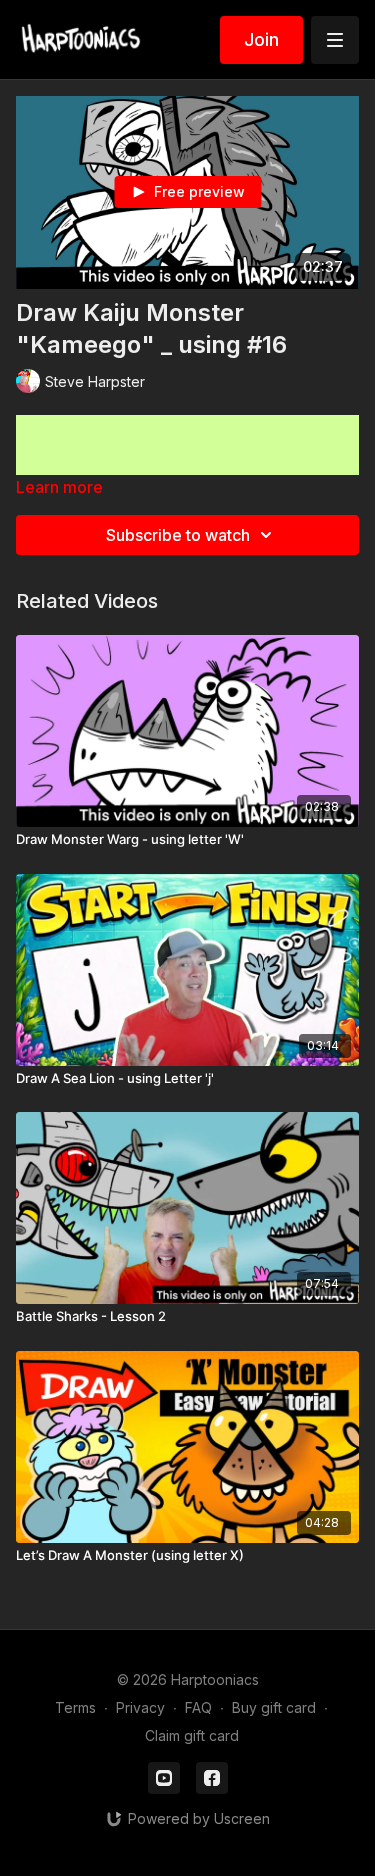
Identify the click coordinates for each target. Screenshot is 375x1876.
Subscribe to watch (178, 535)
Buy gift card (274, 1707)
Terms (75, 1707)
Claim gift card (192, 1735)
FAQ (198, 1707)
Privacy (140, 1707)
